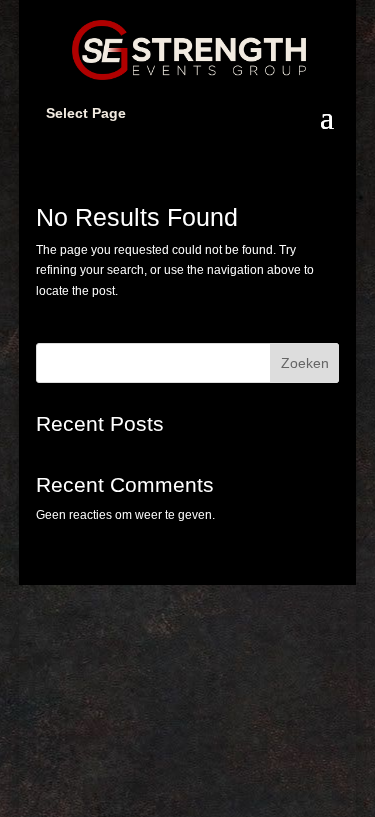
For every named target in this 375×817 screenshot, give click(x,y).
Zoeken (305, 363)
